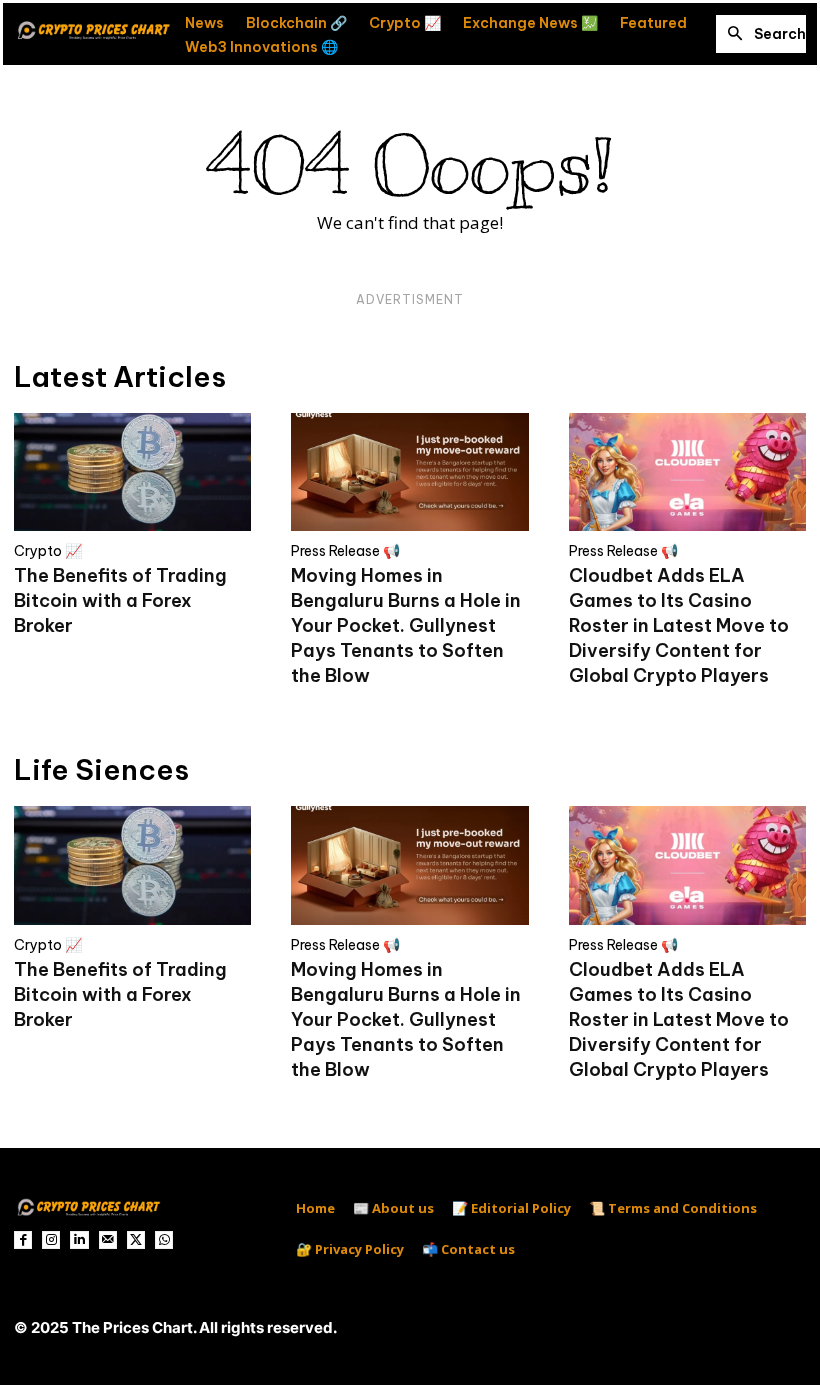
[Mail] (108, 1240)
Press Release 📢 (345, 551)
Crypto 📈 (48, 551)
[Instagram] (51, 1240)
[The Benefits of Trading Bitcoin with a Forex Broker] (132, 472)
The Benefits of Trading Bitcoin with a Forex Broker (120, 600)
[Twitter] (136, 1240)
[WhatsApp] (164, 1240)
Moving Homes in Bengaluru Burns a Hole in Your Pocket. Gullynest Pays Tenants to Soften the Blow (406, 625)
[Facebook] (23, 1240)
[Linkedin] (79, 1240)
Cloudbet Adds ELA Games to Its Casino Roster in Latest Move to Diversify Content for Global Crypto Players (679, 625)
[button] (761, 34)
